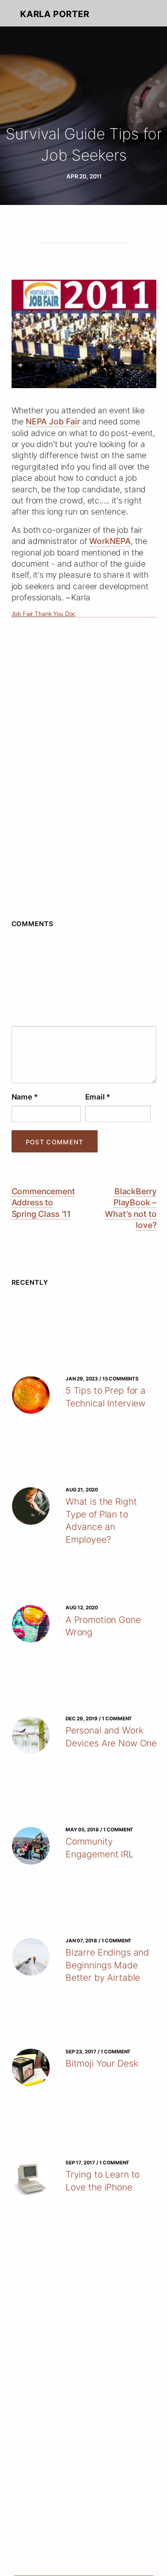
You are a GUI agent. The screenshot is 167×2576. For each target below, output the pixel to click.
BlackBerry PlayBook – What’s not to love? (131, 1208)
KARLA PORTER (55, 14)
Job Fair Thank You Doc (44, 614)
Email (98, 1097)
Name (25, 1097)
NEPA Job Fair (53, 421)
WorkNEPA (110, 541)
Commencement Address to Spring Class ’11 (43, 1203)
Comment (84, 1018)
